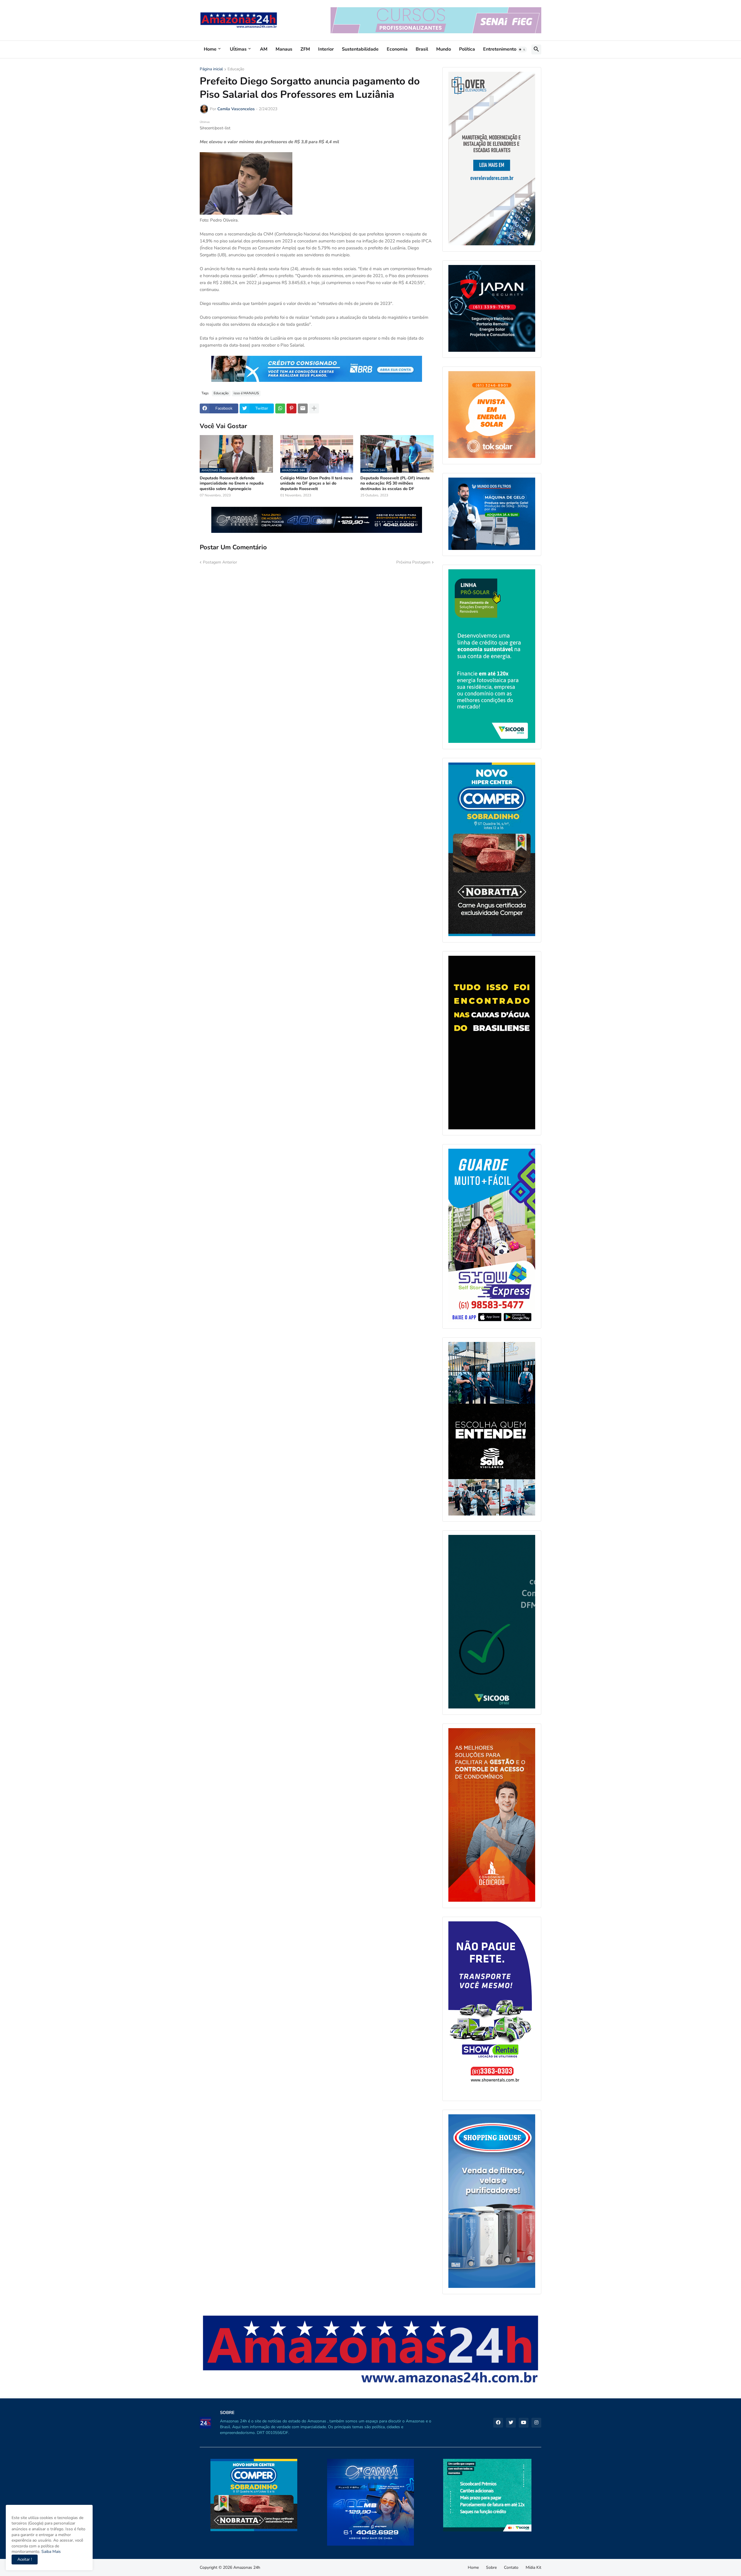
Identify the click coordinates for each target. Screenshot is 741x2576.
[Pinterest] (291, 408)
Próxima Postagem (413, 562)
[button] (522, 49)
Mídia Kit (533, 2567)
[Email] (303, 408)
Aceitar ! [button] (25, 2559)
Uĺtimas (238, 49)
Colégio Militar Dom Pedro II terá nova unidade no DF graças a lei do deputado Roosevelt (316, 483)
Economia (397, 49)
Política (467, 49)
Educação (236, 69)
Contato (511, 2567)
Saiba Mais (51, 2552)
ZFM (305, 49)
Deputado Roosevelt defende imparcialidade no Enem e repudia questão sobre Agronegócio (232, 483)
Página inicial (211, 69)
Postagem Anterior (220, 562)
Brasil (422, 49)
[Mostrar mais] (314, 408)
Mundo (444, 49)
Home (210, 49)
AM (264, 49)
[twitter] (511, 2423)
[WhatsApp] (280, 408)
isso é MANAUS (246, 393)
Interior (326, 49)
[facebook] (498, 2423)
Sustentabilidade (360, 49)
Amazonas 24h (247, 2567)
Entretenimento (500, 49)
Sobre (491, 2567)
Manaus (284, 49)
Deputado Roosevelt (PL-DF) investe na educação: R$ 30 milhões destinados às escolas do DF (395, 483)
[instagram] (536, 2423)
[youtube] (524, 2423)
